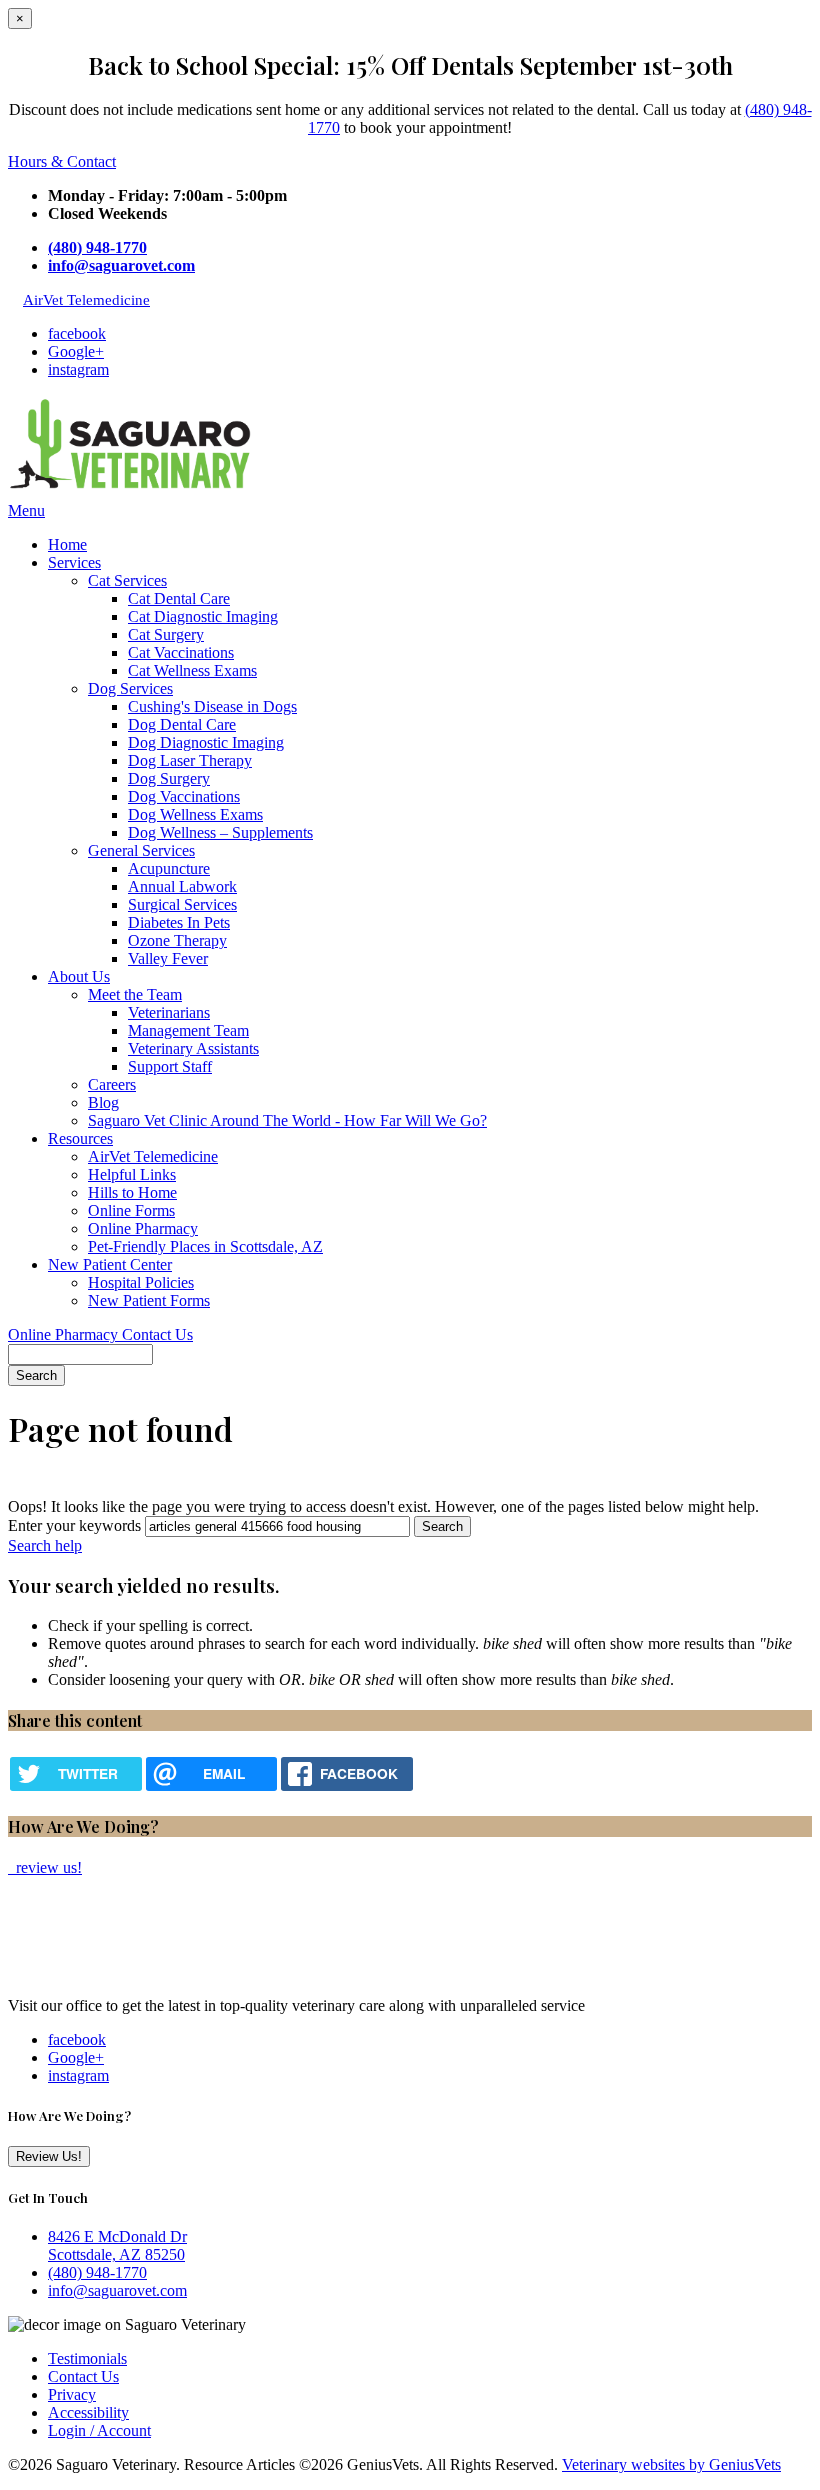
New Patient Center (110, 1264)
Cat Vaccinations (181, 652)
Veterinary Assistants (193, 1048)
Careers (112, 1084)
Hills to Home (132, 1192)
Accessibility (88, 2412)
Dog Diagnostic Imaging (206, 742)
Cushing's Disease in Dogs (212, 706)
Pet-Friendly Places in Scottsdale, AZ (205, 1246)
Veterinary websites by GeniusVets (671, 2464)
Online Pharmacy (143, 1228)
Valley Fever (168, 958)
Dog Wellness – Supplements (220, 832)
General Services (141, 850)
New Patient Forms (149, 1300)
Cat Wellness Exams (192, 670)
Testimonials (87, 2358)
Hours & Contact (62, 161)
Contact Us (157, 1334)
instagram (78, 369)
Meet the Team (135, 994)
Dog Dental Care (182, 724)
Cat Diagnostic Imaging (203, 616)
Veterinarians (169, 1012)
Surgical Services (182, 904)
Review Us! (49, 2156)
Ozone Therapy (177, 940)
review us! (47, 1867)
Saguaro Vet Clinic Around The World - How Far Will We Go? (287, 1120)
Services (74, 562)
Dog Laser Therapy (190, 760)
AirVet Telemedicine (86, 300)
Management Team (188, 1030)
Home (67, 544)
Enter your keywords (74, 1525)
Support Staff (170, 1066)
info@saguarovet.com (121, 265)
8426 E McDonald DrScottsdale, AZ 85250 (117, 2245)
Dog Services (130, 688)
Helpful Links (132, 1174)
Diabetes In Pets (179, 922)
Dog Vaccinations (184, 796)
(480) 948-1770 (97, 247)
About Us (79, 976)
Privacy (72, 2394)
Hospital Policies (141, 1282)
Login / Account (99, 2430)
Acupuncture (169, 868)
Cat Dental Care (179, 598)
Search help (45, 1545)
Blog (103, 1102)
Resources (80, 1138)
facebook (77, 333)
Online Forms (131, 1210)
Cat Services (127, 580)
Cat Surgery (166, 634)
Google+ (76, 351)
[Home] (133, 492)
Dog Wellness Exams (195, 814)
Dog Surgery (169, 778)
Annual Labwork (182, 886)
